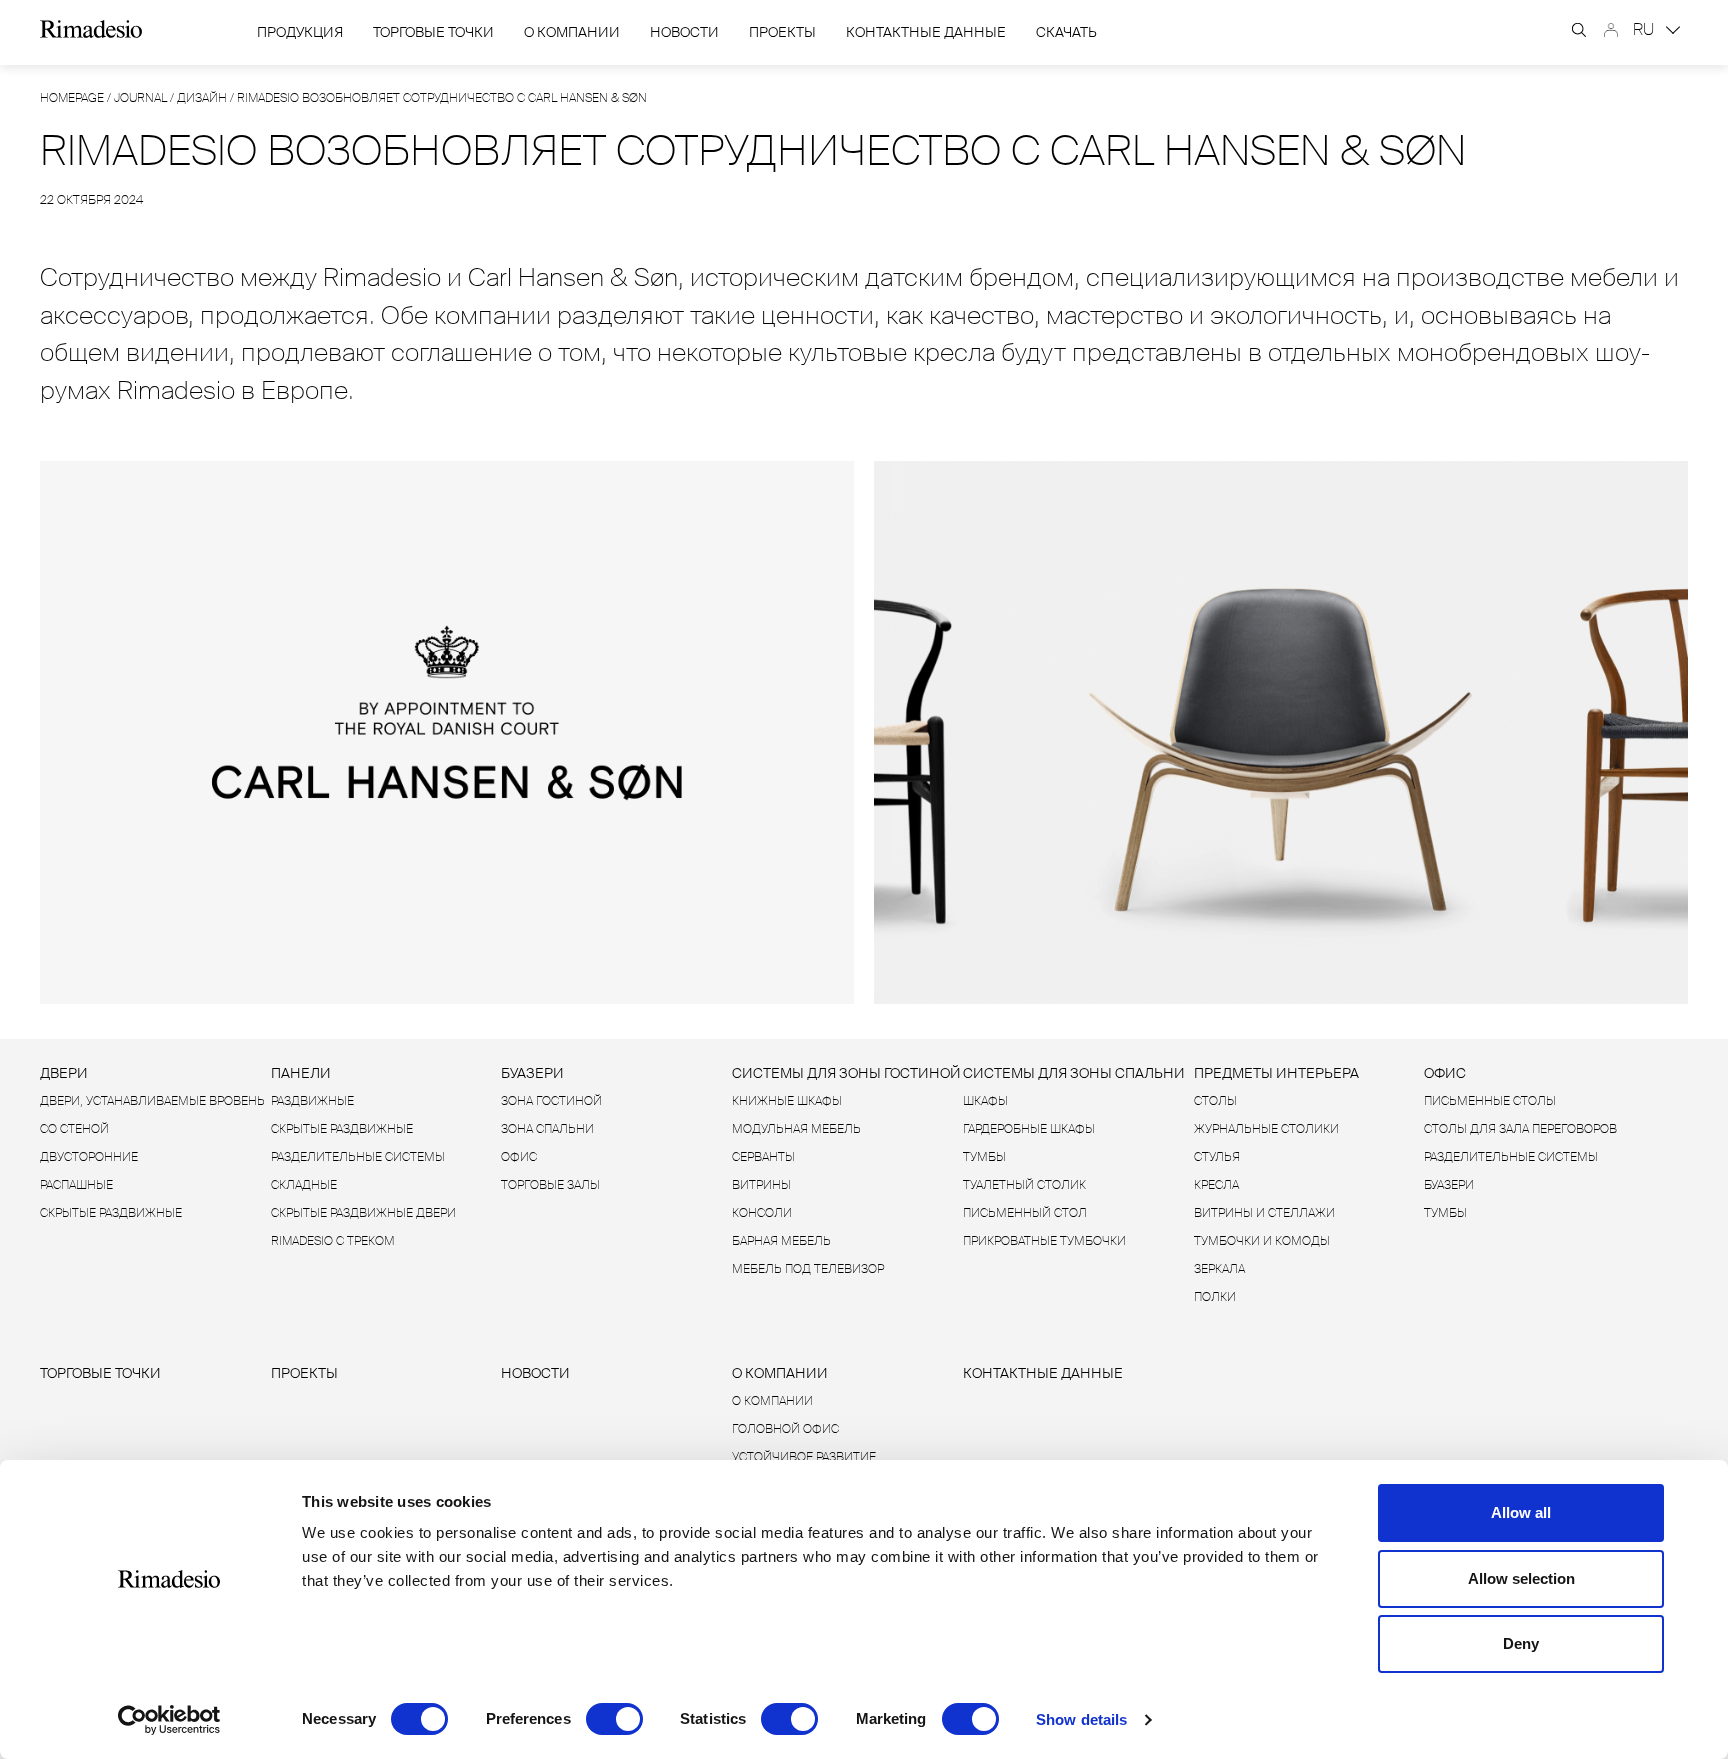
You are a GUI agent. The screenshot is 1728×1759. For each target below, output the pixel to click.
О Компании (572, 32)
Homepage (72, 98)
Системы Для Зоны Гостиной (846, 1073)
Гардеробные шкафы (1029, 1129)
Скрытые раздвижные (111, 1213)
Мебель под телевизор (808, 1269)
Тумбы (984, 1157)
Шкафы (985, 1101)
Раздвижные (312, 1101)
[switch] (614, 1719)
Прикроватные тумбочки (1044, 1241)
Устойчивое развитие (804, 1457)
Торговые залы (550, 1185)
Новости (684, 32)
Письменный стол (1025, 1213)
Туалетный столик (1024, 1185)
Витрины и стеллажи (1264, 1213)
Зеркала (1219, 1269)
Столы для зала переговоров (1520, 1129)
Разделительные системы (358, 1157)
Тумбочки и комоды (1262, 1241)
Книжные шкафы (787, 1101)
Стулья (1217, 1157)
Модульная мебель (796, 1129)
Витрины (761, 1185)
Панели (301, 1073)
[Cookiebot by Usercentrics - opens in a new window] (169, 1720)
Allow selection (1521, 1578)
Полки (1215, 1297)
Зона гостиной (551, 1101)
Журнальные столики (1266, 1129)
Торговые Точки (433, 32)
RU (1645, 29)
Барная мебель (781, 1241)
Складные (304, 1185)
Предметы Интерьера (1276, 1073)
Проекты (782, 32)
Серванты (763, 1157)
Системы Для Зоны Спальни (1074, 1073)
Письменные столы (1490, 1101)
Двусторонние (89, 1157)
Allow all (1521, 1512)
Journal (140, 98)
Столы (1215, 1101)
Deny (1521, 1643)
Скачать (1066, 32)
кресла (1216, 1185)
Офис (519, 1157)
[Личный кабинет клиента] (1611, 30)
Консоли (762, 1213)
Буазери (532, 1073)
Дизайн (202, 98)
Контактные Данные (926, 32)
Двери (64, 1073)
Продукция (300, 32)
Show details (1081, 1719)
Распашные (76, 1185)
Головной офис (785, 1429)
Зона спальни (547, 1129)
